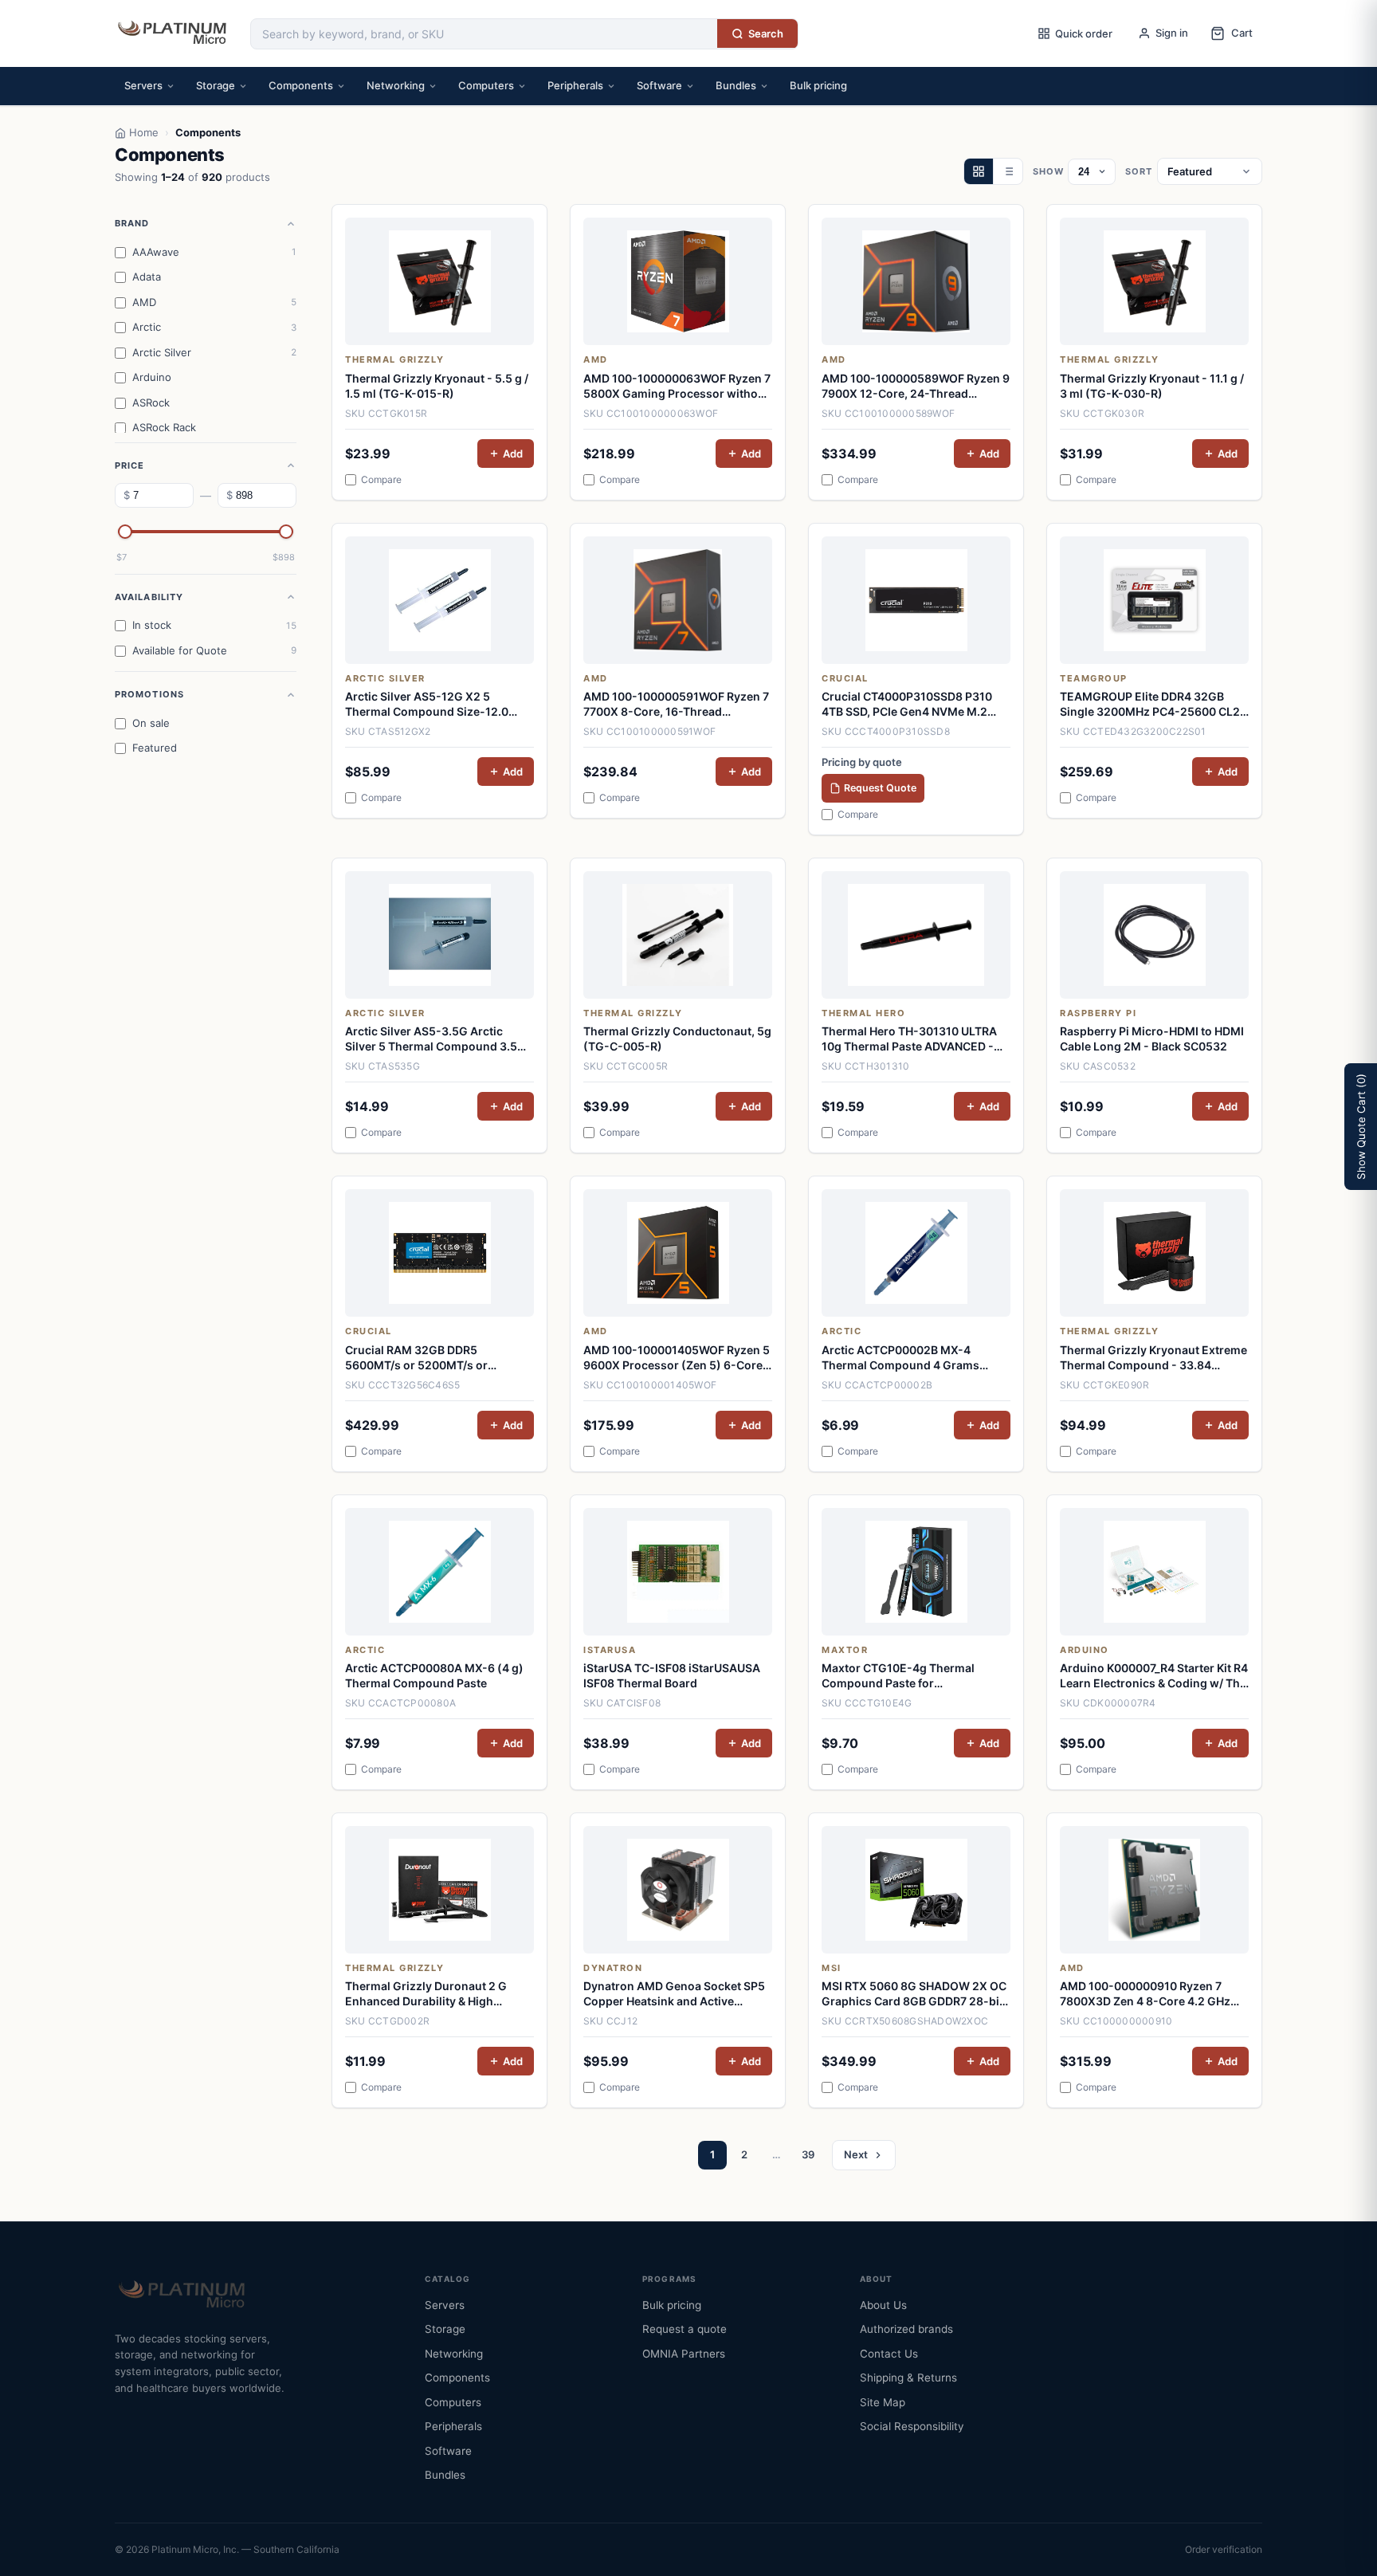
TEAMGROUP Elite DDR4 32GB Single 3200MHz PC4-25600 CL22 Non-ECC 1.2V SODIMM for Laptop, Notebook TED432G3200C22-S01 (1154, 705)
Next (856, 2154)
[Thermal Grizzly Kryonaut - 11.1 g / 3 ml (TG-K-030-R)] (1154, 281)
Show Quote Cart (1361, 1127)
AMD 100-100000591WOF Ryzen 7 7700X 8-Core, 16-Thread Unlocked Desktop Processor (676, 705)
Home (144, 132)
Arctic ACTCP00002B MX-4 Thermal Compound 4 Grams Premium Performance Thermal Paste (907, 1358)
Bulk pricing (818, 85)
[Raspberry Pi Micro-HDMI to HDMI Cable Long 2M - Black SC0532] (1154, 935)
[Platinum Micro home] (175, 33)
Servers (143, 85)
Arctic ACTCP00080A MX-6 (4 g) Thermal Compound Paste (434, 1675)
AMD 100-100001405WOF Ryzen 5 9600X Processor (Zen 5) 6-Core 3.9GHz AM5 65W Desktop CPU (677, 1358)
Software (659, 85)
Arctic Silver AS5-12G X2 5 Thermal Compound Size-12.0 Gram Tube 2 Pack (427, 705)
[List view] (1008, 171)
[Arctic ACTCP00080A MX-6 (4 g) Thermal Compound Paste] (439, 1572)
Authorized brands (906, 2329)
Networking (396, 85)
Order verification (1224, 2549)
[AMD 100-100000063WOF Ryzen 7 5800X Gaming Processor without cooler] (678, 281)
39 (808, 2154)
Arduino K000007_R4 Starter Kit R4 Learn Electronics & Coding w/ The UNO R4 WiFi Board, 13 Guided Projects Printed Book (1154, 1676)
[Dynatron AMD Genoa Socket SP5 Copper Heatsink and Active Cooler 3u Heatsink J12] (678, 1890)
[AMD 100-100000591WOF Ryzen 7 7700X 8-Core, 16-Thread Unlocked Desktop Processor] (678, 600)
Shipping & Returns (908, 2378)
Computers (486, 85)
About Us (883, 2305)
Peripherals (575, 85)
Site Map (883, 2402)
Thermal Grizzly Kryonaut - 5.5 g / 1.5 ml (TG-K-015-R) (437, 386)
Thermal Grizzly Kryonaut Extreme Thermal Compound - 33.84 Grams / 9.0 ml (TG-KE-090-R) (1153, 1358)
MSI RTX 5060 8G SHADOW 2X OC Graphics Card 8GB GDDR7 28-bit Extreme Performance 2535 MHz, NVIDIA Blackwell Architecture (914, 1994)
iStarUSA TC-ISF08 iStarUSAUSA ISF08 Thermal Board (672, 1675)
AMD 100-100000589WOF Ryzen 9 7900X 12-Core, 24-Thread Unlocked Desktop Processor (916, 387)
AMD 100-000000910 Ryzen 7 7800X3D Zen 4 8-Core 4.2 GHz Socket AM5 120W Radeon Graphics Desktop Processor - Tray (1145, 1994)
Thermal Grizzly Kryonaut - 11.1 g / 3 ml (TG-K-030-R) (1152, 386)
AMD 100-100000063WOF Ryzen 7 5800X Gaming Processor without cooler (677, 387)
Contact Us (889, 2354)
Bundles (736, 85)
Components (301, 85)
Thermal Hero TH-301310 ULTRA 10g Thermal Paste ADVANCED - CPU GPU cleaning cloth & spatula (912, 1039)
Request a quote (685, 2329)
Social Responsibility (912, 2426)
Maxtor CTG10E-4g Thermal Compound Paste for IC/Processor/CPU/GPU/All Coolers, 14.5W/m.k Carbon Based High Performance (914, 1676)
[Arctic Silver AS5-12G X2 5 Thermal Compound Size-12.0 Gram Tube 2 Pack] (439, 600)
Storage (216, 85)
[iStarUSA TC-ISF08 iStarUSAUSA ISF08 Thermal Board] (678, 1572)
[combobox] (484, 34)
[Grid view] (979, 171)
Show (1048, 171)
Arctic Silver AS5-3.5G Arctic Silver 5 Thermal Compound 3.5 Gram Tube (431, 1039)
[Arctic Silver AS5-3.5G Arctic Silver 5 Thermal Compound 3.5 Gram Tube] (439, 935)
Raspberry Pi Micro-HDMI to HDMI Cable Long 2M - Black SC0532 (1152, 1039)
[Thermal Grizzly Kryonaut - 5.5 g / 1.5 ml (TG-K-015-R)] (439, 281)
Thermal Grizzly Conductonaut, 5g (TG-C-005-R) (677, 1039)
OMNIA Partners (684, 2354)
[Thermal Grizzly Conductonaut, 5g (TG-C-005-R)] (678, 935)
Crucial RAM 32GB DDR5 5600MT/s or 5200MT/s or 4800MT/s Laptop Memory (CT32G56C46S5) (417, 1358)
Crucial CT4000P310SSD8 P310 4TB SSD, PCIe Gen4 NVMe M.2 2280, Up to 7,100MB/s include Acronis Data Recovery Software (909, 705)
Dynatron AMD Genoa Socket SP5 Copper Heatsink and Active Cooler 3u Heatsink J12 (674, 1994)
